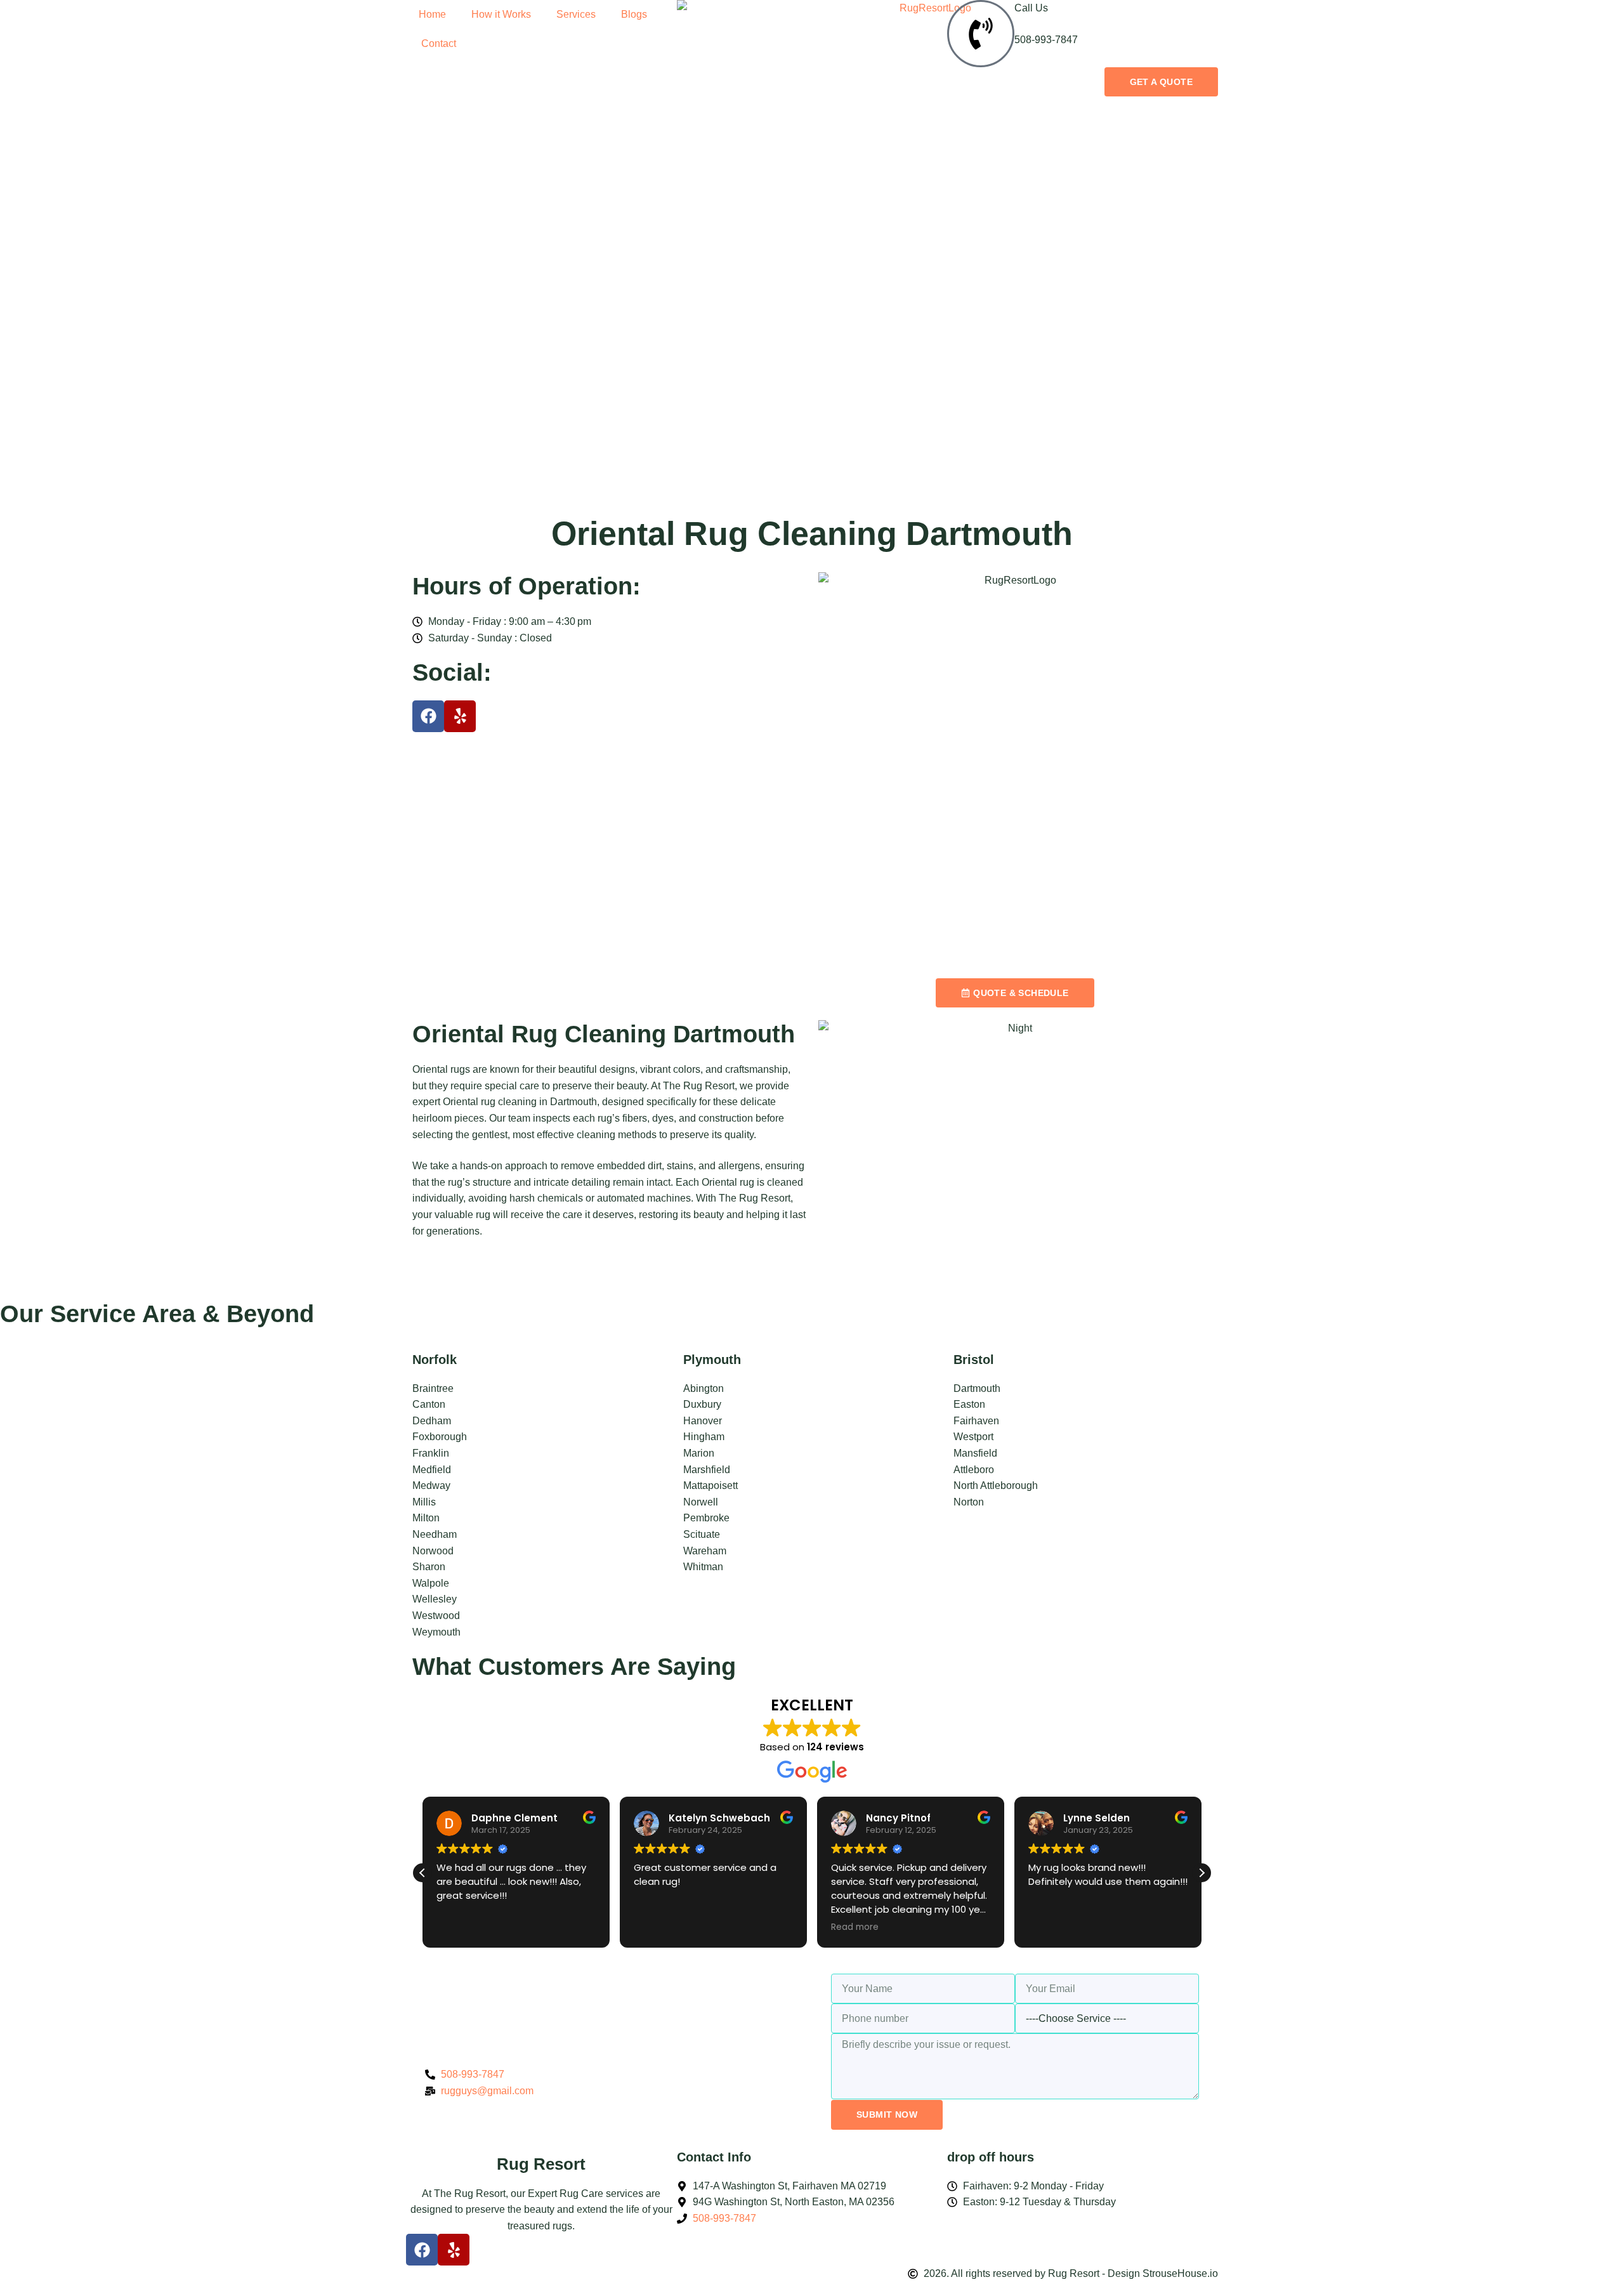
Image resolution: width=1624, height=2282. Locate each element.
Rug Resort (541, 2164)
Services (576, 14)
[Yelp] (460, 716)
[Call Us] (981, 34)
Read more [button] (855, 1927)
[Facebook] (428, 716)
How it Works (501, 14)
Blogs (634, 14)
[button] (1202, 1873)
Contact (437, 43)
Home (432, 14)
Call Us (1031, 8)
